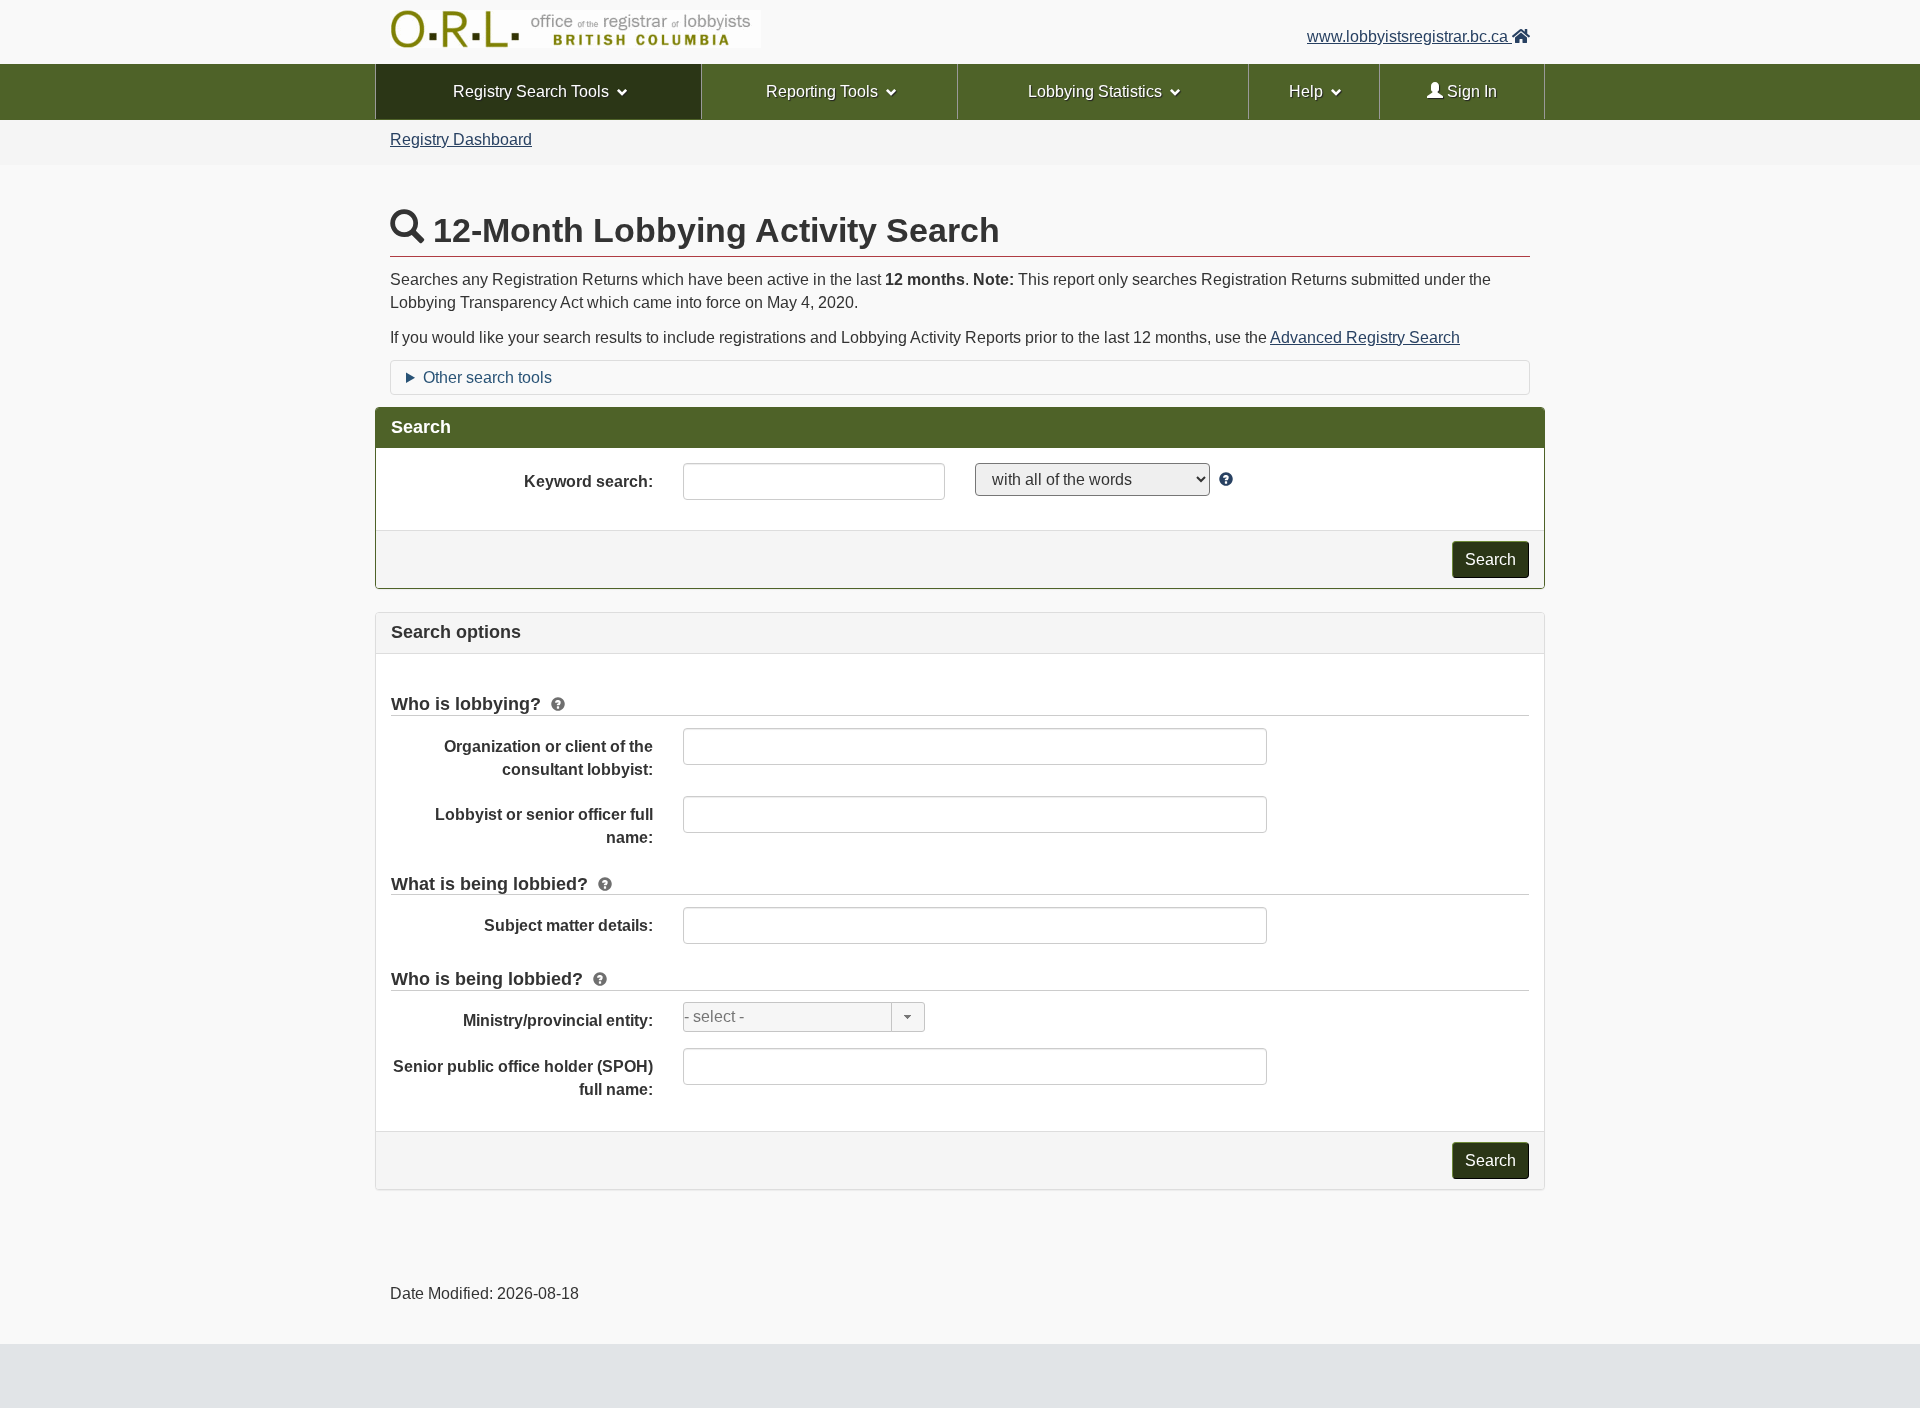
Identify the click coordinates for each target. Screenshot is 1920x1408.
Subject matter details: (568, 925)
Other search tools (487, 377)
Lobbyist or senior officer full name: (544, 826)
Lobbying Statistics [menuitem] (1095, 91)
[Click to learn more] (1223, 480)
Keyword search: (588, 481)
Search (1490, 559)
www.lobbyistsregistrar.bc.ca (1409, 36)
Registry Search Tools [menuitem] (531, 91)
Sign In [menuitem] (1470, 91)
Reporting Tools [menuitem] (822, 91)
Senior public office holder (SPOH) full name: (523, 1078)
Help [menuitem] (1306, 91)
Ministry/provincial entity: (558, 1020)
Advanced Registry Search (1365, 337)
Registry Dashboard (461, 139)
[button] (908, 1017)
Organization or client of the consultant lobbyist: (548, 758)
